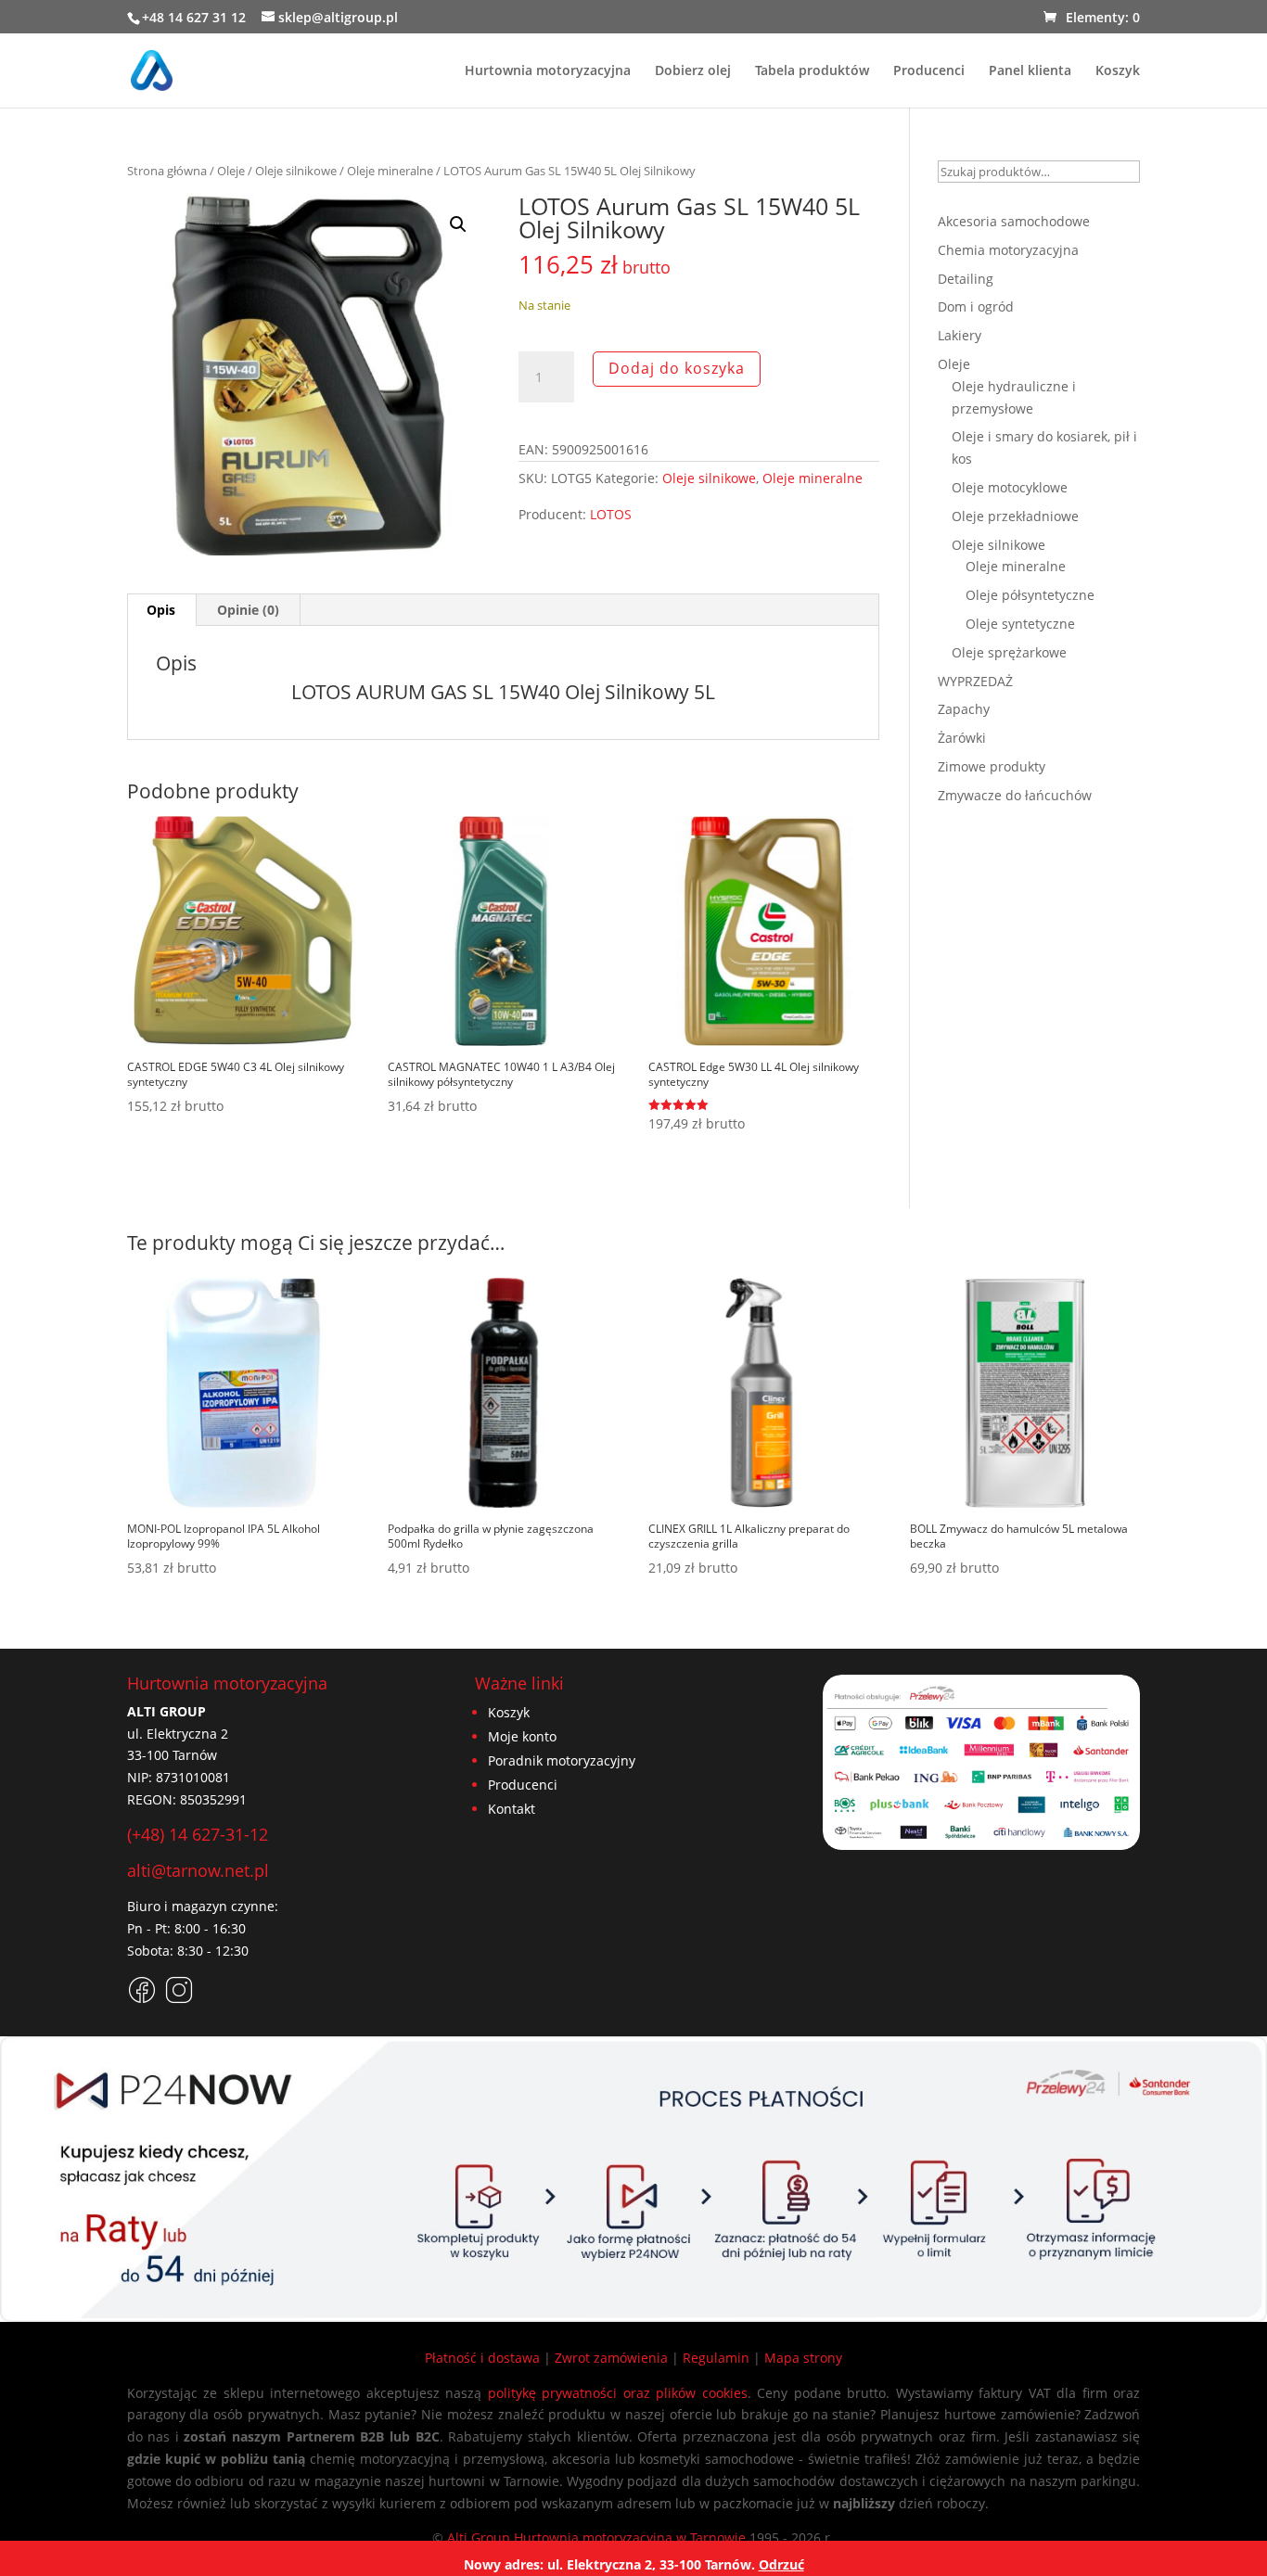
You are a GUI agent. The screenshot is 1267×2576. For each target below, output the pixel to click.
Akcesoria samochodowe (1014, 221)
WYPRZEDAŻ (975, 681)
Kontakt (512, 1809)
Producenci (929, 71)
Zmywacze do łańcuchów (1015, 795)
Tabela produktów (812, 71)
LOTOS (611, 514)
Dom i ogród (976, 306)
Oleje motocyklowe (1010, 487)
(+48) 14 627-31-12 (198, 1834)
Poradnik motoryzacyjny (562, 1760)
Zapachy (964, 709)
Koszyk (1118, 71)
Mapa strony (803, 2358)
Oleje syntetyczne (1020, 624)
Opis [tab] (161, 610)
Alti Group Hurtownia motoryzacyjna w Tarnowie (596, 2538)
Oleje (231, 171)
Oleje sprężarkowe (1009, 652)
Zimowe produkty (992, 766)
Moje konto (522, 1736)
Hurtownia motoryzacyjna (548, 71)
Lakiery (960, 335)
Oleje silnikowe (296, 171)
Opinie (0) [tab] (248, 610)
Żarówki (962, 738)
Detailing (966, 279)
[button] (458, 224)
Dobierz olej (693, 71)
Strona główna (167, 171)
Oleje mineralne (390, 171)
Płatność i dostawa (482, 2358)
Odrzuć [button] (781, 2564)
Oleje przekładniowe (1015, 516)
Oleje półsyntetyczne (1030, 595)
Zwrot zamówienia (611, 2358)
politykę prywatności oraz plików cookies (618, 2393)
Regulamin (716, 2358)
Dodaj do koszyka (677, 368)
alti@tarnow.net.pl (198, 1870)
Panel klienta (1030, 71)
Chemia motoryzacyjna (1008, 250)
